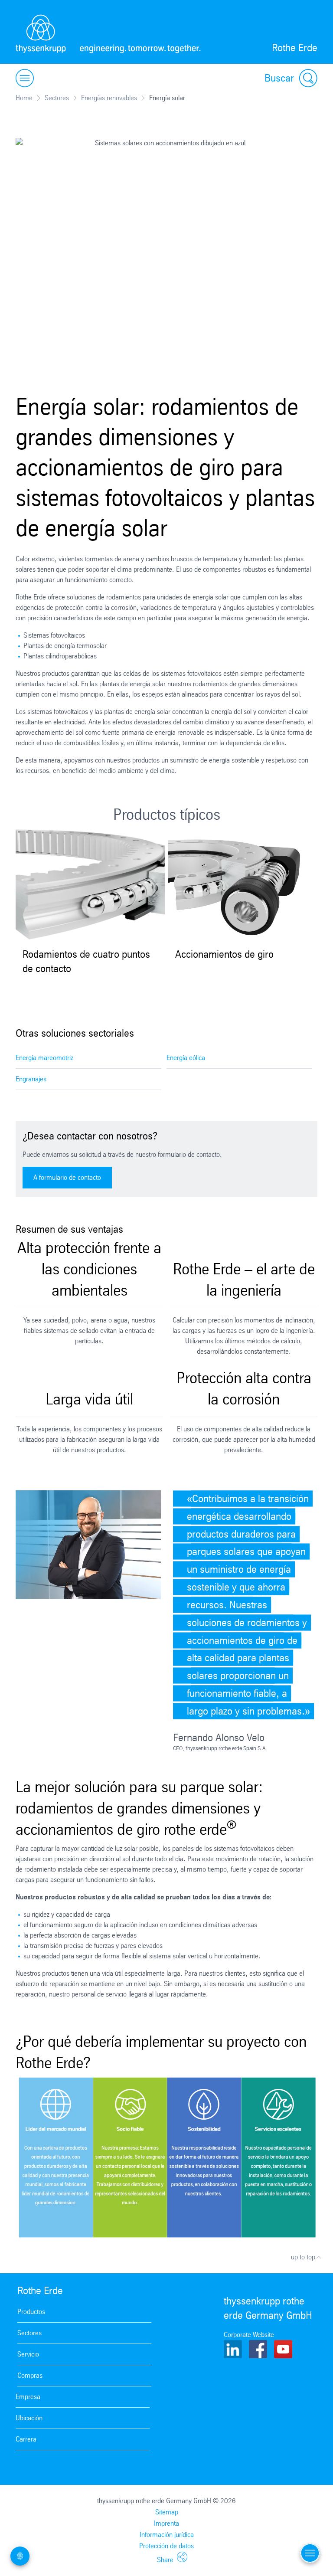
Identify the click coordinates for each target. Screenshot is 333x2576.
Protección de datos (166, 2546)
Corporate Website (249, 2335)
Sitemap (167, 2512)
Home (24, 98)
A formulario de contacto (67, 1177)
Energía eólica (186, 1058)
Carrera (26, 2439)
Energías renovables (109, 98)
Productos (31, 2312)
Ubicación (29, 2418)
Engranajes (31, 1079)
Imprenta (166, 2523)
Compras (30, 2375)
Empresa (28, 2397)
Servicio (28, 2354)
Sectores (57, 98)
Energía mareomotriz (44, 1058)
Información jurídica (167, 2535)
